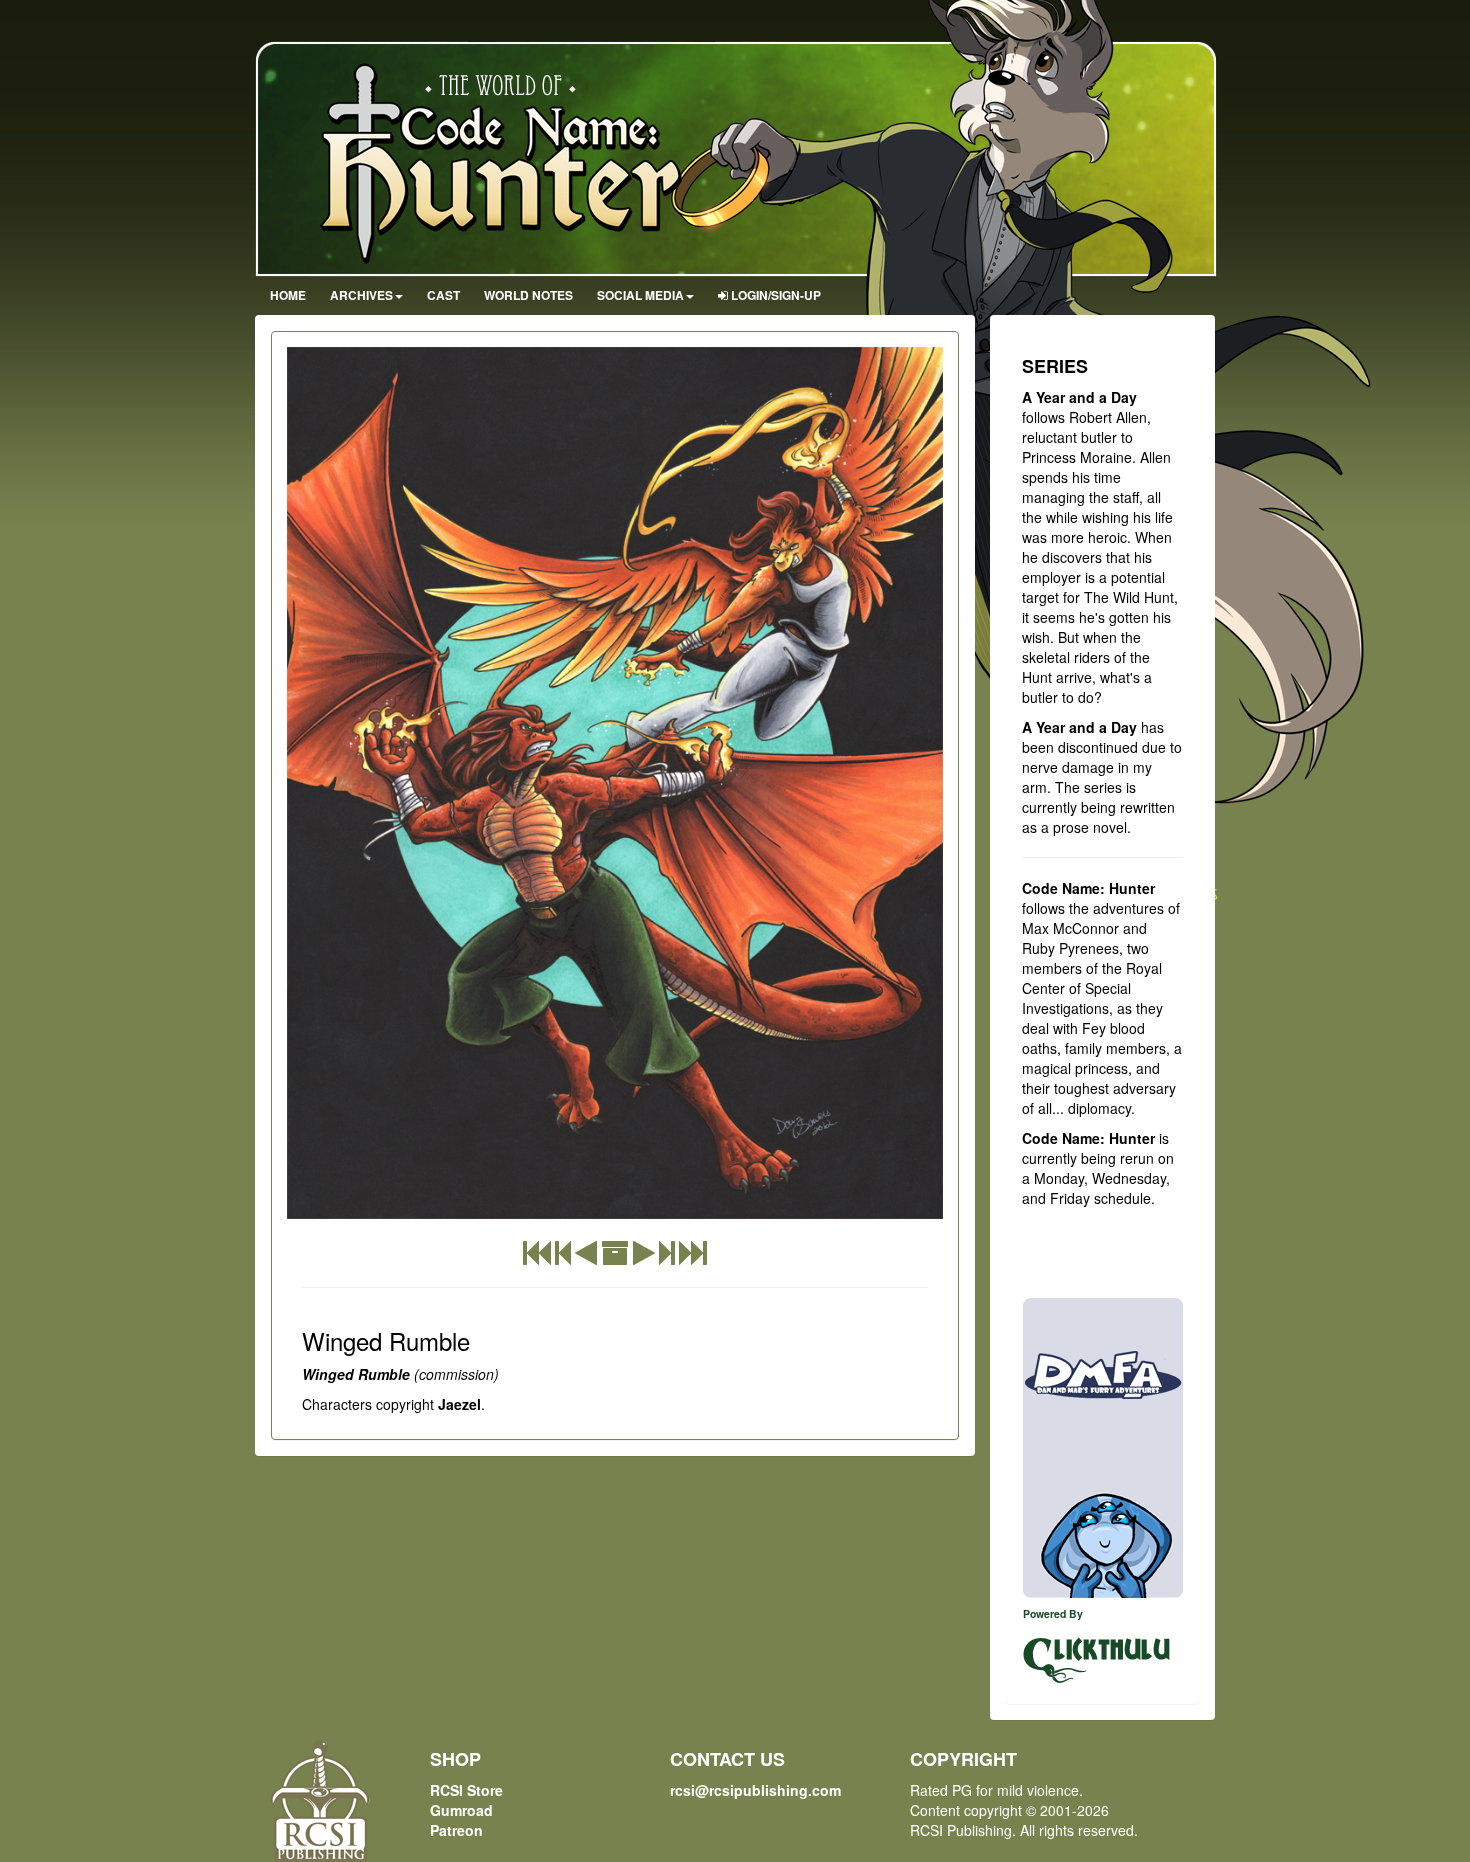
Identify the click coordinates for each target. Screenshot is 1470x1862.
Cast (443, 295)
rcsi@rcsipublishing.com (755, 1790)
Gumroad (461, 1810)
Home (288, 295)
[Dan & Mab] (1103, 1448)
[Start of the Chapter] (563, 1257)
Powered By (1053, 1613)
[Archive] (615, 1257)
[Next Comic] (644, 1257)
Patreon (456, 1830)
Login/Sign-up (774, 295)
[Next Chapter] (667, 1257)
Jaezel (459, 1404)
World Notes (528, 295)
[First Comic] (537, 1257)
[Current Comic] (693, 1257)
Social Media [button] (640, 295)
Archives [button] (361, 295)
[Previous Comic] (586, 1257)
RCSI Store (466, 1790)
